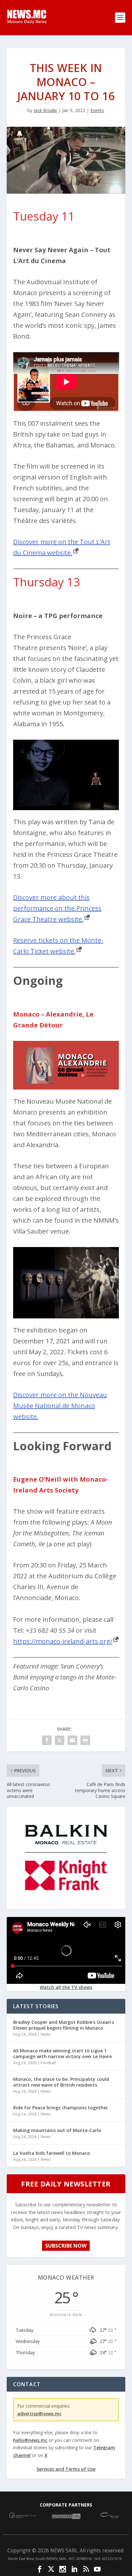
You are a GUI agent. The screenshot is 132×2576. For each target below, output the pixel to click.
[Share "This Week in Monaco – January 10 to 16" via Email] (72, 1740)
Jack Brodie (45, 110)
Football (48, 2063)
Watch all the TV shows (66, 1987)
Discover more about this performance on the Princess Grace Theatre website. (57, 908)
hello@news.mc (30, 2440)
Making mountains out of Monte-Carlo (57, 2130)
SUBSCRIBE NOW (66, 2246)
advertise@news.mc (39, 2414)
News (46, 2034)
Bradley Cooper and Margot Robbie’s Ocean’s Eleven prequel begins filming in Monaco (64, 2025)
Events (97, 110)
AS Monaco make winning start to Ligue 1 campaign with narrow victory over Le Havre (62, 2053)
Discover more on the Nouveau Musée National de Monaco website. (60, 1406)
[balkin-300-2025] (66, 1904)
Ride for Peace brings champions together (61, 2108)
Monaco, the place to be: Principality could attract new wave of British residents (61, 2082)
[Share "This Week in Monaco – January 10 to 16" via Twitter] (60, 1740)
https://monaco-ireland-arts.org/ (63, 1641)
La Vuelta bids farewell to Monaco (52, 2153)
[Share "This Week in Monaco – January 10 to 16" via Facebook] (47, 1740)
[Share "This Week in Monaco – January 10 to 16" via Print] (85, 1740)
